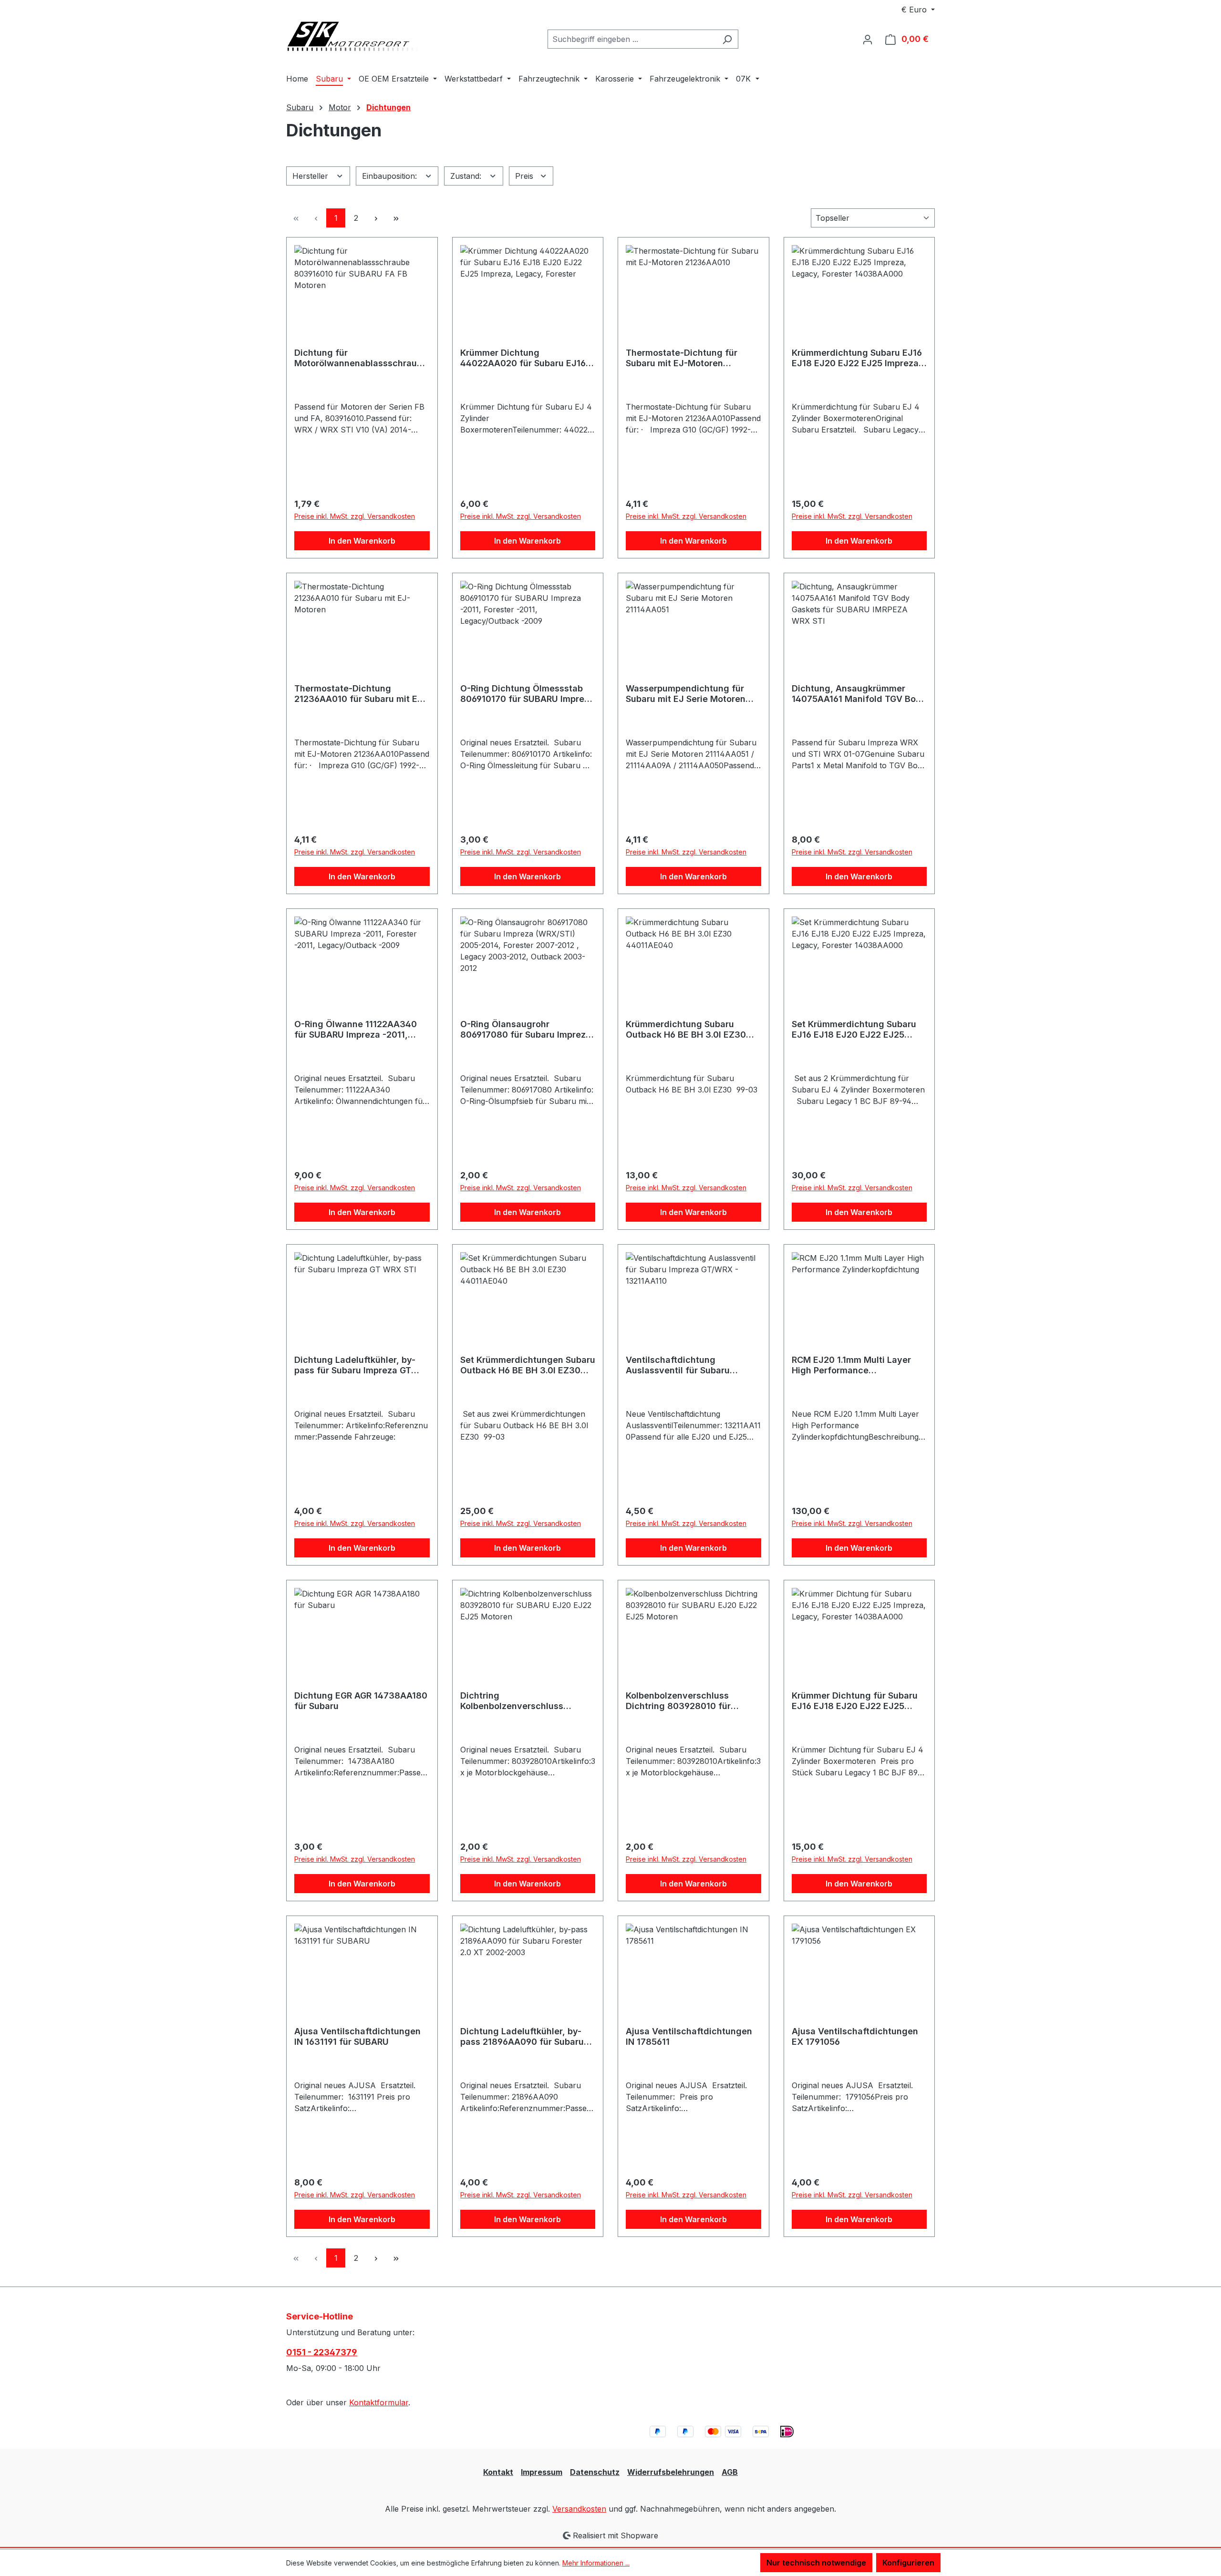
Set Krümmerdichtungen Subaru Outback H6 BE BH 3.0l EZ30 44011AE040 (528, 1365)
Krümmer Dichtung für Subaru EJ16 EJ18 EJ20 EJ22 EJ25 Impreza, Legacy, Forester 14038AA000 (855, 1701)
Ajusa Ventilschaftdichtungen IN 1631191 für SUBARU (357, 2036)
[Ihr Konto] (868, 39)
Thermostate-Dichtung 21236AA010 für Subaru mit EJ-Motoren (360, 694)
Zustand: (467, 176)
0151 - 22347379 (322, 2352)
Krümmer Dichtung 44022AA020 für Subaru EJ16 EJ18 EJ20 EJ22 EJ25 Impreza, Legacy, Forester (525, 358)
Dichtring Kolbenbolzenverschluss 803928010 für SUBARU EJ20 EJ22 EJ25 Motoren (523, 1701)
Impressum (542, 2472)
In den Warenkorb (362, 541)
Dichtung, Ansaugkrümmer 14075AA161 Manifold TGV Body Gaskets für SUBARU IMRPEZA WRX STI (859, 694)
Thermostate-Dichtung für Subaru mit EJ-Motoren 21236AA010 (682, 358)
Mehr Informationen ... (596, 2563)
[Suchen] (727, 39)
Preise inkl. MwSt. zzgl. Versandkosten (355, 516)
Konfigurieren (908, 2563)
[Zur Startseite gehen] (358, 37)
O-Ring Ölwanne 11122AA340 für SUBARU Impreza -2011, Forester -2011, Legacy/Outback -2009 (362, 1030)
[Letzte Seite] (396, 218)
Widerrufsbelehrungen (671, 2472)
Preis (525, 176)
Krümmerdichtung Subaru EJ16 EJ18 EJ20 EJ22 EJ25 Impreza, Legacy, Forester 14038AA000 (857, 358)
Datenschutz (595, 2472)
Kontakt (498, 2472)
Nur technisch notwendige (816, 2563)
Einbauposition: (391, 176)
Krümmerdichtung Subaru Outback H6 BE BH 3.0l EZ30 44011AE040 (686, 1030)
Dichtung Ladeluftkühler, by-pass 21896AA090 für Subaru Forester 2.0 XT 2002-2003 (522, 2037)
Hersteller (311, 176)
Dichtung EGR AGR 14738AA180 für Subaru (361, 1701)
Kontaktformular (379, 2402)
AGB (730, 2472)
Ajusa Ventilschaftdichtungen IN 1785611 (689, 2036)
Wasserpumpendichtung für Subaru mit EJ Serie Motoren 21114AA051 (686, 694)
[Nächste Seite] (376, 218)
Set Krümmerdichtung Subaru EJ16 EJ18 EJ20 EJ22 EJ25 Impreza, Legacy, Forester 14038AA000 (854, 1030)
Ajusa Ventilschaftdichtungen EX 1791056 (855, 2036)
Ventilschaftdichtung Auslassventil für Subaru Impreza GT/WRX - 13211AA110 (689, 1365)
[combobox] (632, 39)
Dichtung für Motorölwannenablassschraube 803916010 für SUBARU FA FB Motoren (361, 358)
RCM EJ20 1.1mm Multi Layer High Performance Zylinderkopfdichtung (851, 1365)
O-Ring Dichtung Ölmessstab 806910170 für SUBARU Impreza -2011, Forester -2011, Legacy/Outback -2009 (527, 694)
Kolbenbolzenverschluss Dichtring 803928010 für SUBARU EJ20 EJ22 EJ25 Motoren (678, 1701)
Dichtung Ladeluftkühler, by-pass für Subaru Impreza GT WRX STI (355, 1365)
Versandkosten (579, 2509)
